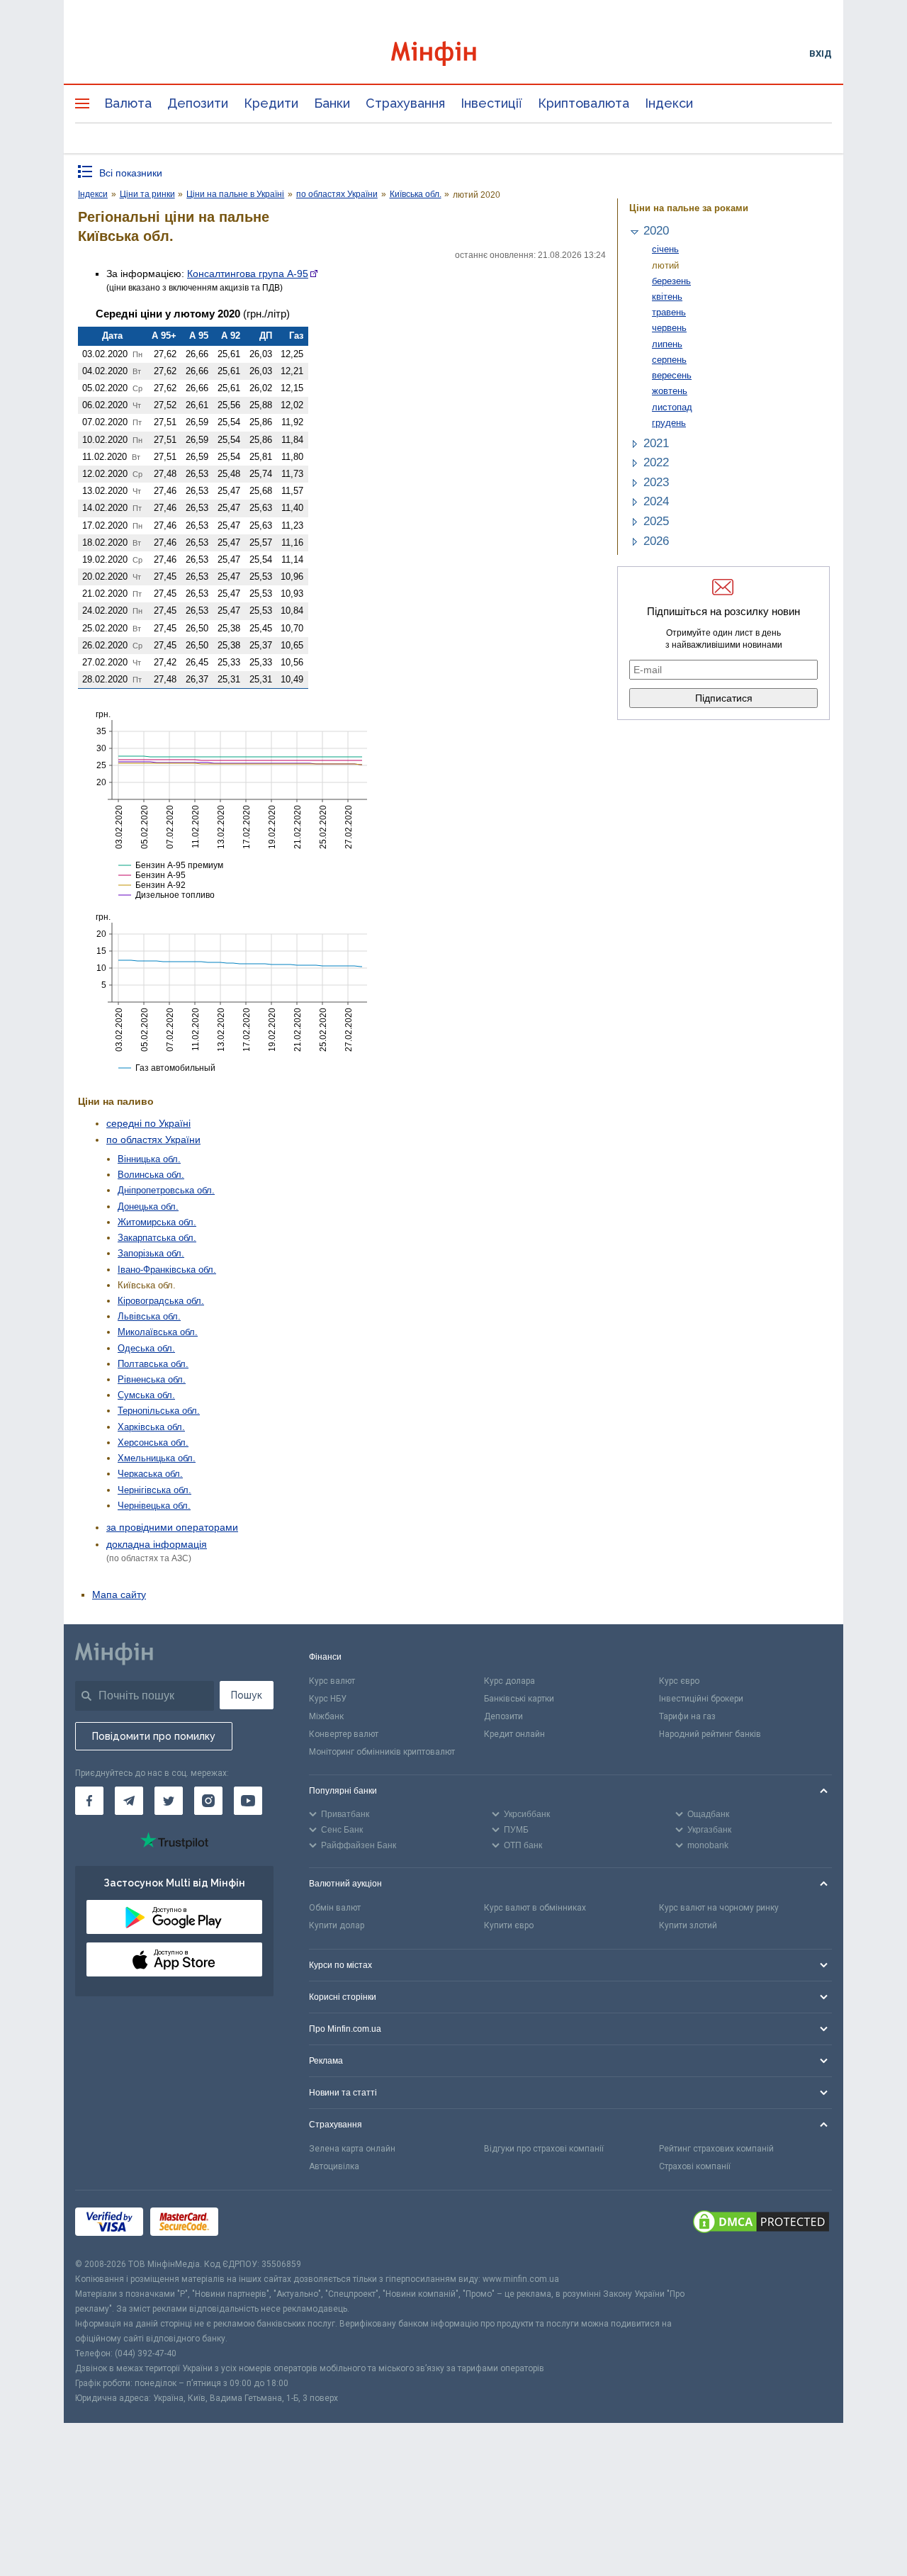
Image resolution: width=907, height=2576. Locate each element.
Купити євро (509, 1925)
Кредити (271, 103)
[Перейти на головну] (453, 54)
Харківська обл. (151, 1427)
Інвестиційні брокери (701, 1699)
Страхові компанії (695, 2166)
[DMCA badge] (761, 2224)
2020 (656, 231)
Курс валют (332, 1681)
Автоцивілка (334, 2166)
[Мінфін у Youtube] (248, 1801)
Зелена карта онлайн (352, 2149)
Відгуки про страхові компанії (544, 2149)
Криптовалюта (584, 103)
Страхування (405, 103)
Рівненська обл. (152, 1379)
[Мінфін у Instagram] (208, 1801)
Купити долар (337, 1925)
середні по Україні (148, 1123)
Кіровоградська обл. (161, 1301)
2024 (656, 501)
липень (667, 344)
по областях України (153, 1140)
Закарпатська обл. (157, 1238)
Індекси (669, 103)
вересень (672, 375)
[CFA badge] (257, 2223)
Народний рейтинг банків (710, 1734)
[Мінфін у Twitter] (169, 1801)
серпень (669, 360)
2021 (656, 443)
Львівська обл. (149, 1316)
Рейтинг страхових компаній (716, 2149)
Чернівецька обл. (154, 1506)
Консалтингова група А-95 (248, 274)
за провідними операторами (172, 1527)
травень (669, 312)
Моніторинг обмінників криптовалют (382, 1752)
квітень (667, 297)
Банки (332, 103)
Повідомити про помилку (154, 1736)
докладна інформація (157, 1544)
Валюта (128, 103)
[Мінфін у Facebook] (89, 1801)
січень (665, 249)
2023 (656, 482)
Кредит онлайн (514, 1734)
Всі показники (131, 173)
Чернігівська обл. (154, 1490)
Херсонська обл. (153, 1442)
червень (669, 328)
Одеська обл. (146, 1348)
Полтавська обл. (153, 1364)
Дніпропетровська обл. (166, 1190)
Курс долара (509, 1681)
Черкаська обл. (150, 1474)
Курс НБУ (328, 1699)
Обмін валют (335, 1908)
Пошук (247, 1695)
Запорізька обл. (151, 1253)
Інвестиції (491, 103)
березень (671, 281)
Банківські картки (519, 1699)
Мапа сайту (119, 1594)
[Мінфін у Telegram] (129, 1801)
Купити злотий (688, 1925)
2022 (656, 462)
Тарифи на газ (687, 1716)
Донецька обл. (148, 1207)
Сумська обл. (146, 1395)
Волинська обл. (151, 1175)
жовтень (670, 391)
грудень (669, 423)
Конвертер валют (344, 1734)
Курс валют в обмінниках (535, 1908)
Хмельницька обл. (157, 1458)
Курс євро (679, 1681)
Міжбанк (326, 1716)
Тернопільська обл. (159, 1411)
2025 (656, 521)
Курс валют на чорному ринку (719, 1908)
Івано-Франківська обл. (167, 1270)
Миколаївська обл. (158, 1332)
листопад (672, 407)
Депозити (198, 103)
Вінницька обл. (149, 1159)
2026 (656, 541)
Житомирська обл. (157, 1222)
